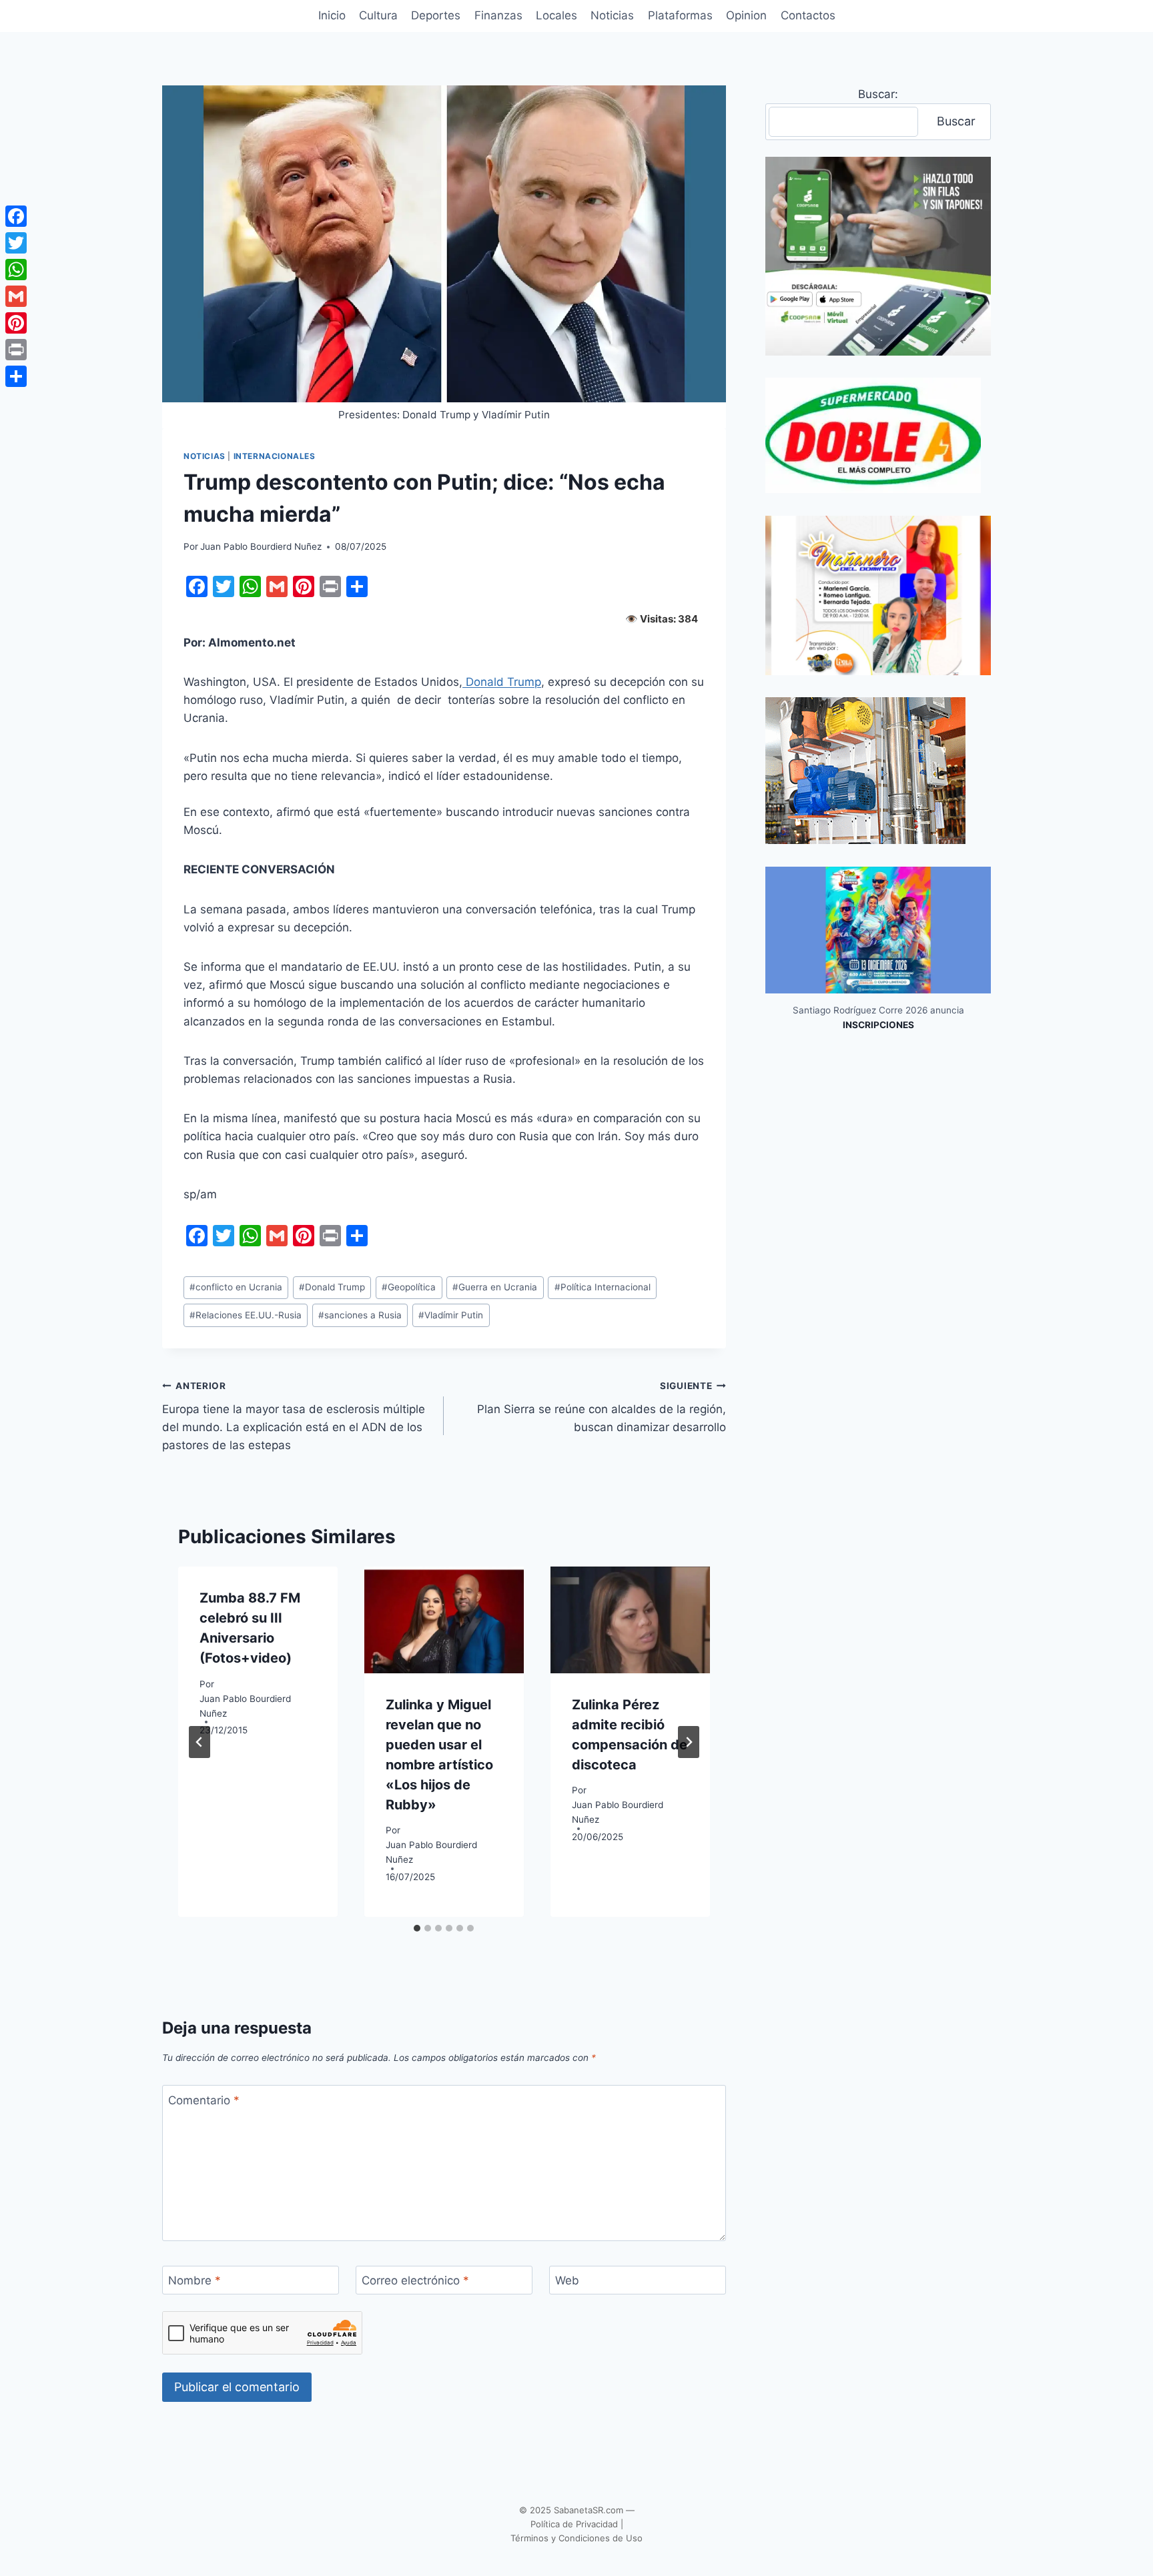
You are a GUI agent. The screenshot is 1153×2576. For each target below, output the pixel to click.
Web (567, 2280)
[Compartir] (16, 376)
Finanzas (498, 15)
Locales (556, 15)
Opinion (746, 15)
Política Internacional (603, 1287)
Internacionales (275, 456)
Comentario (204, 2100)
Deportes (436, 15)
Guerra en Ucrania (495, 1287)
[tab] (417, 1928)
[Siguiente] (689, 1742)
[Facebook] (16, 216)
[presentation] (444, 1620)
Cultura (378, 15)
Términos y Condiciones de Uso (576, 2538)
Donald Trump (502, 682)
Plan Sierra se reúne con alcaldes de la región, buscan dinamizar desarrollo (601, 1407)
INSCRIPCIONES (878, 1025)
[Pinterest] (16, 323)
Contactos (808, 15)
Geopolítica (409, 1287)
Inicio (332, 15)
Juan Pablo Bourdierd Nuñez (261, 546)
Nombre (195, 2280)
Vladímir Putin (451, 1315)
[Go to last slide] (200, 1742)
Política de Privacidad (574, 2524)
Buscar (956, 121)
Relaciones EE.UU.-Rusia (246, 1315)
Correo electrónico (415, 2280)
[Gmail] (16, 296)
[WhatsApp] (16, 270)
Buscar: (878, 94)
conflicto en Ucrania (236, 1287)
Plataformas (680, 15)
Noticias (612, 15)
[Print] (16, 350)
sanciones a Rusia (360, 1315)
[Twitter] (16, 243)
